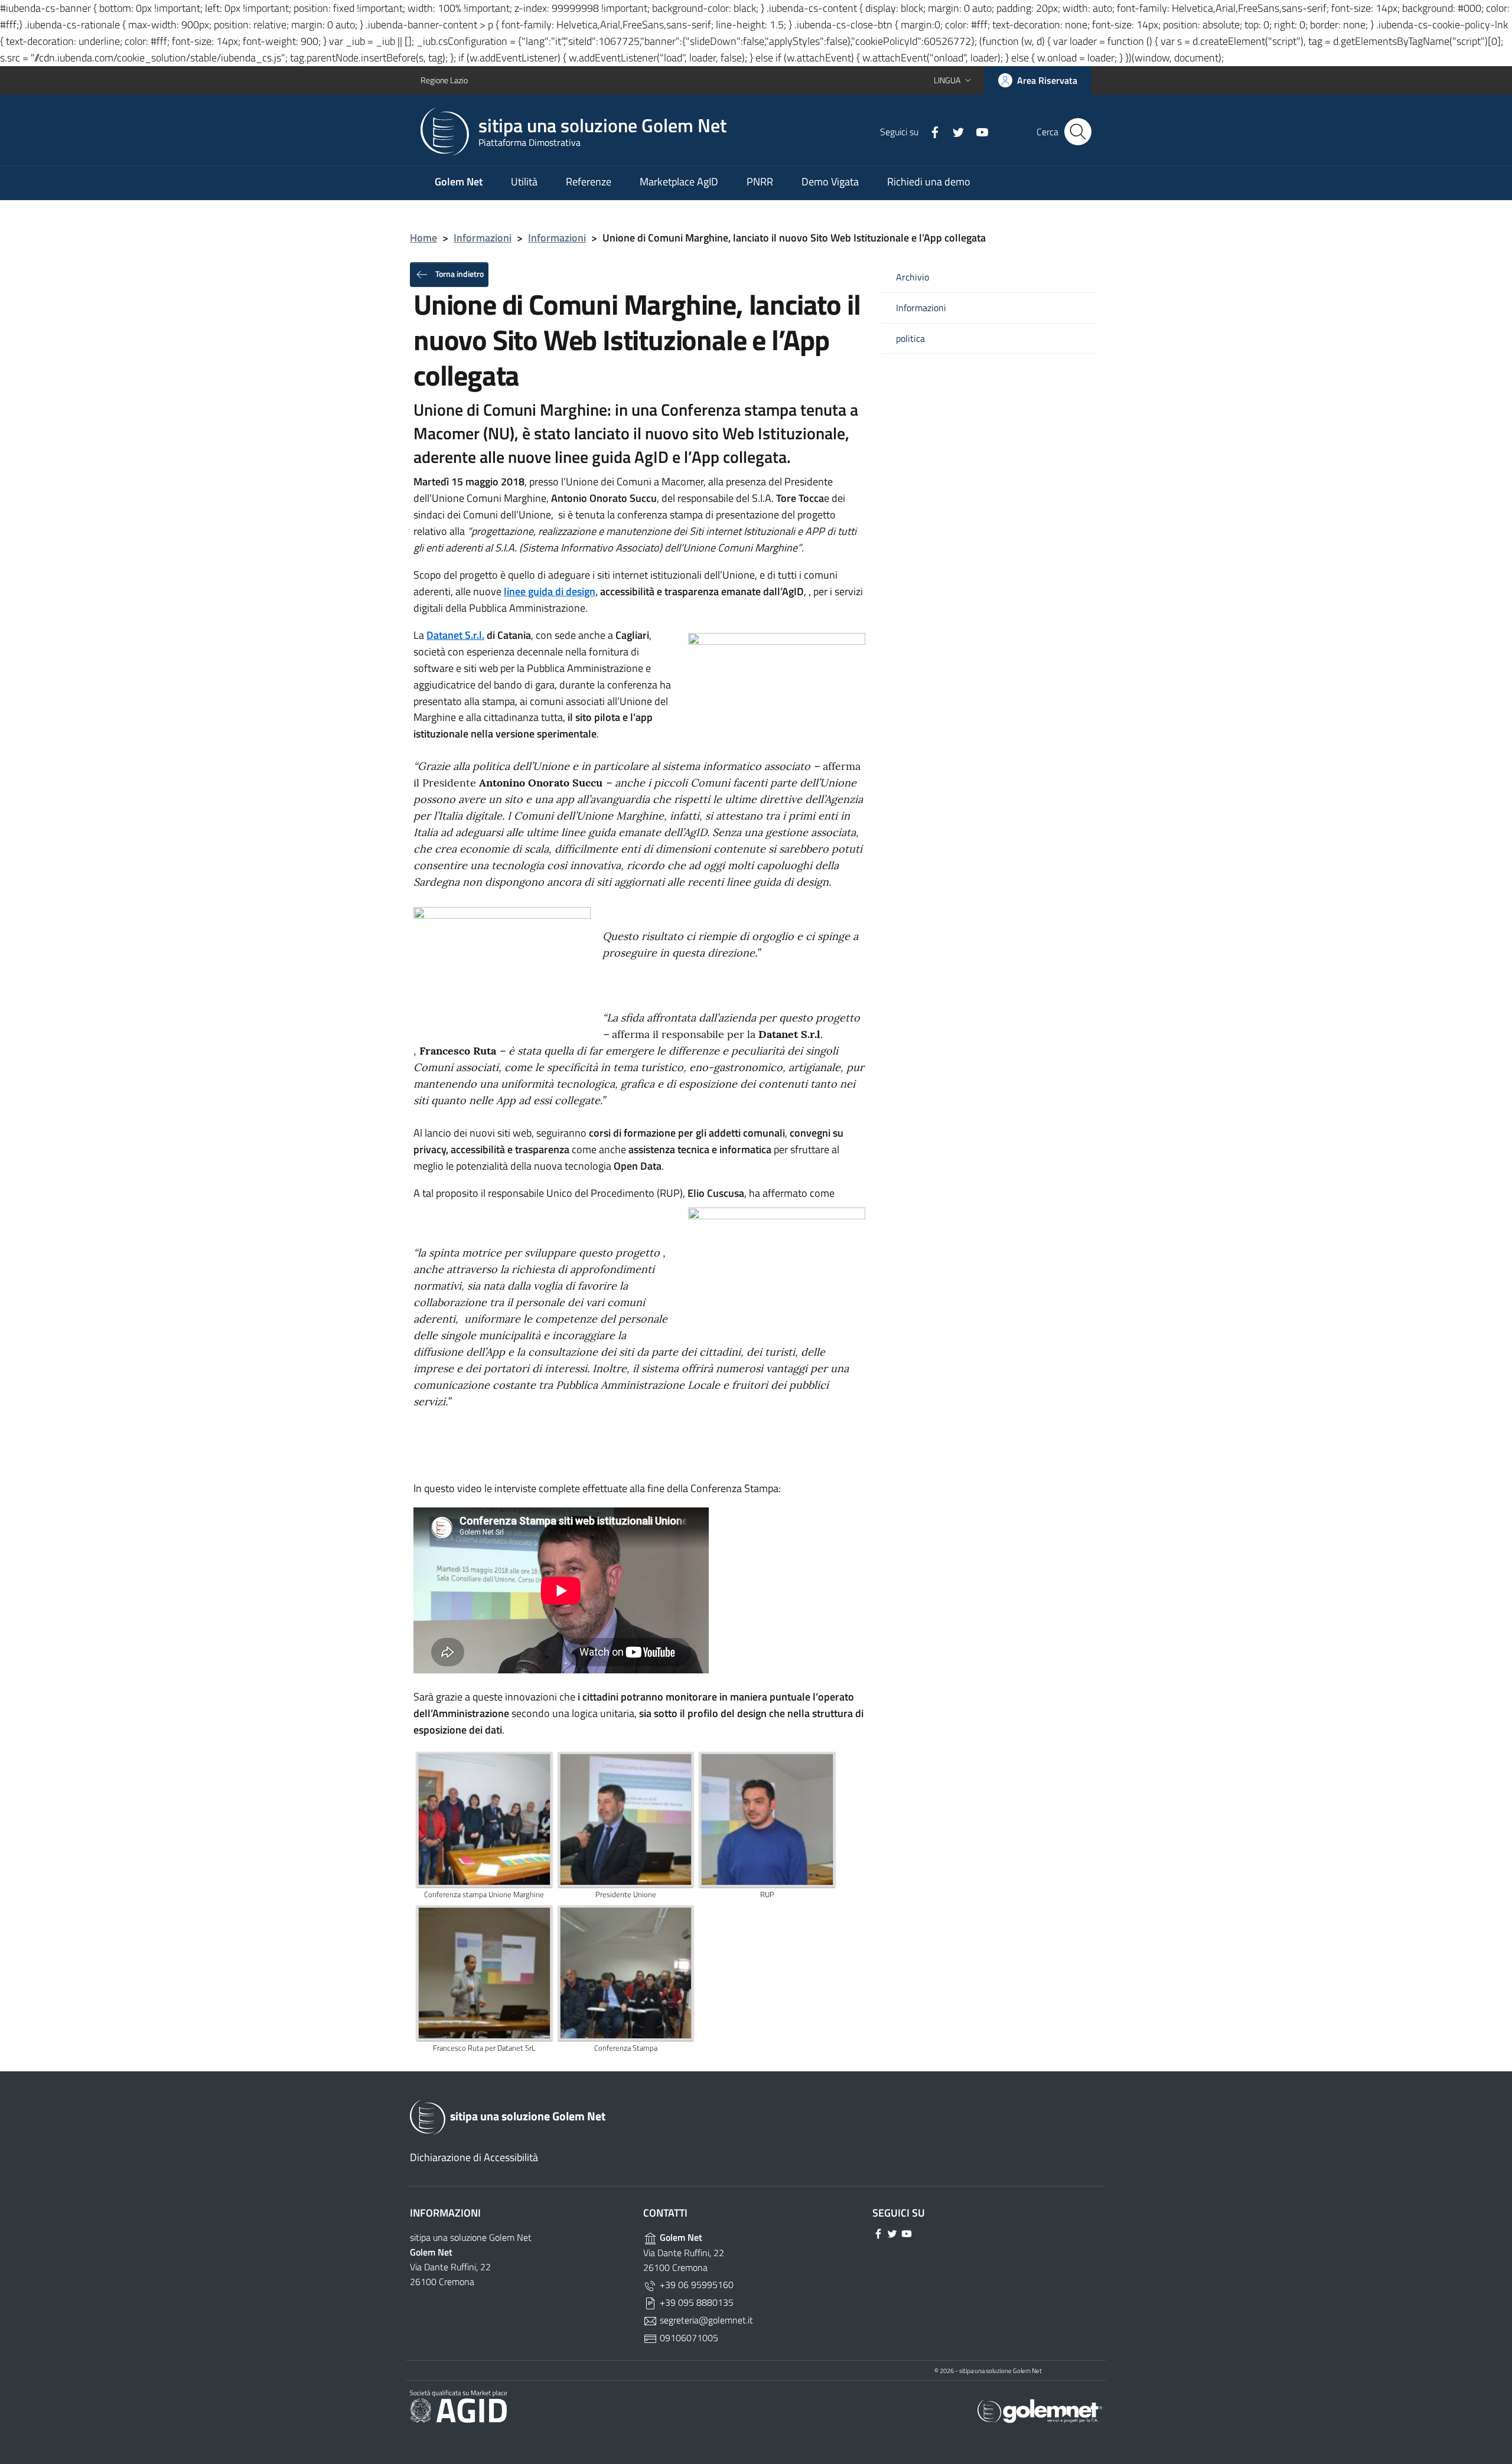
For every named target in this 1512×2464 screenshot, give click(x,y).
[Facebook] (930, 131)
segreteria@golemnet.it (705, 2320)
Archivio (913, 277)
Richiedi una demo (929, 182)
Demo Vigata (830, 182)
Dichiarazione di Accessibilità (474, 2157)
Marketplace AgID (679, 182)
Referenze (589, 182)
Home (423, 238)
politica (910, 339)
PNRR (760, 182)
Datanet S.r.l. (455, 635)
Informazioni (483, 238)
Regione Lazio (444, 80)
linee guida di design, (551, 591)
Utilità (524, 182)
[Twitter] (954, 131)
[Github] (977, 131)
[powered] (1040, 2410)
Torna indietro (459, 273)
